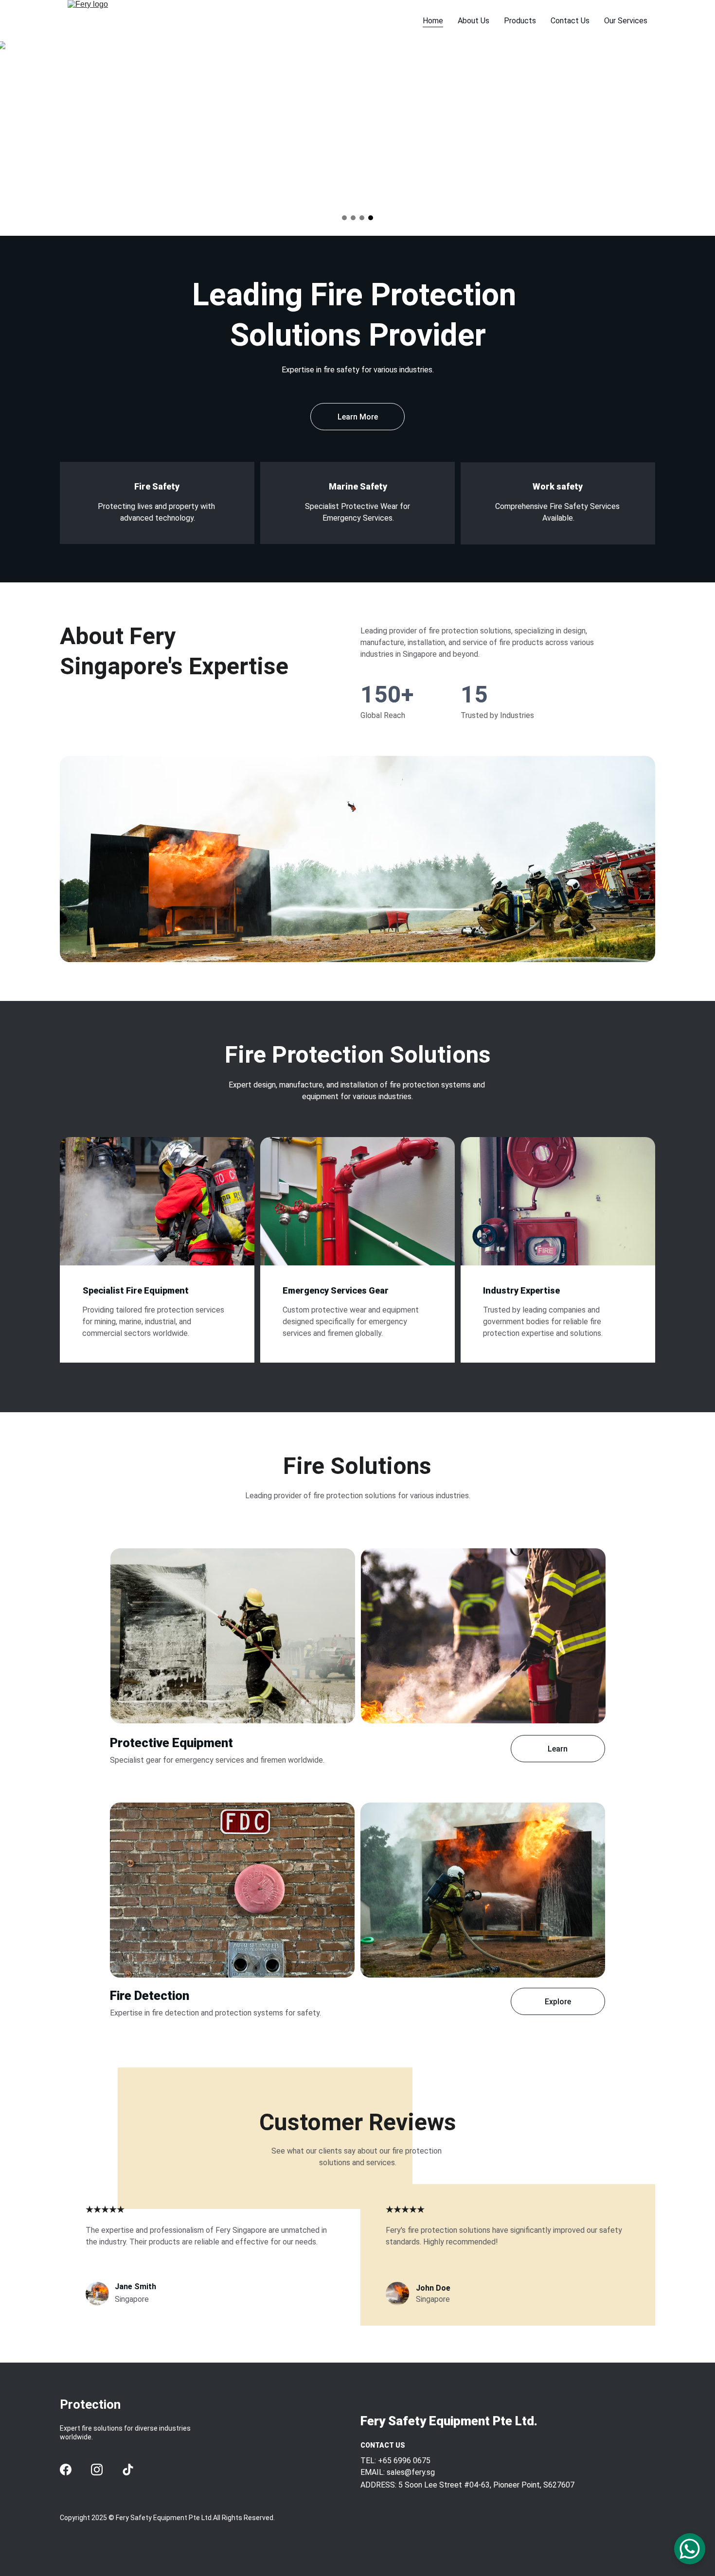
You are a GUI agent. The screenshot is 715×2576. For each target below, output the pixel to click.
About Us (474, 21)
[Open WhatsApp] (690, 2549)
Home (433, 21)
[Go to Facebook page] (66, 2470)
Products (520, 21)
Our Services (626, 21)
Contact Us (570, 21)
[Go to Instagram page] (97, 2470)
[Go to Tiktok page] (128, 2470)
